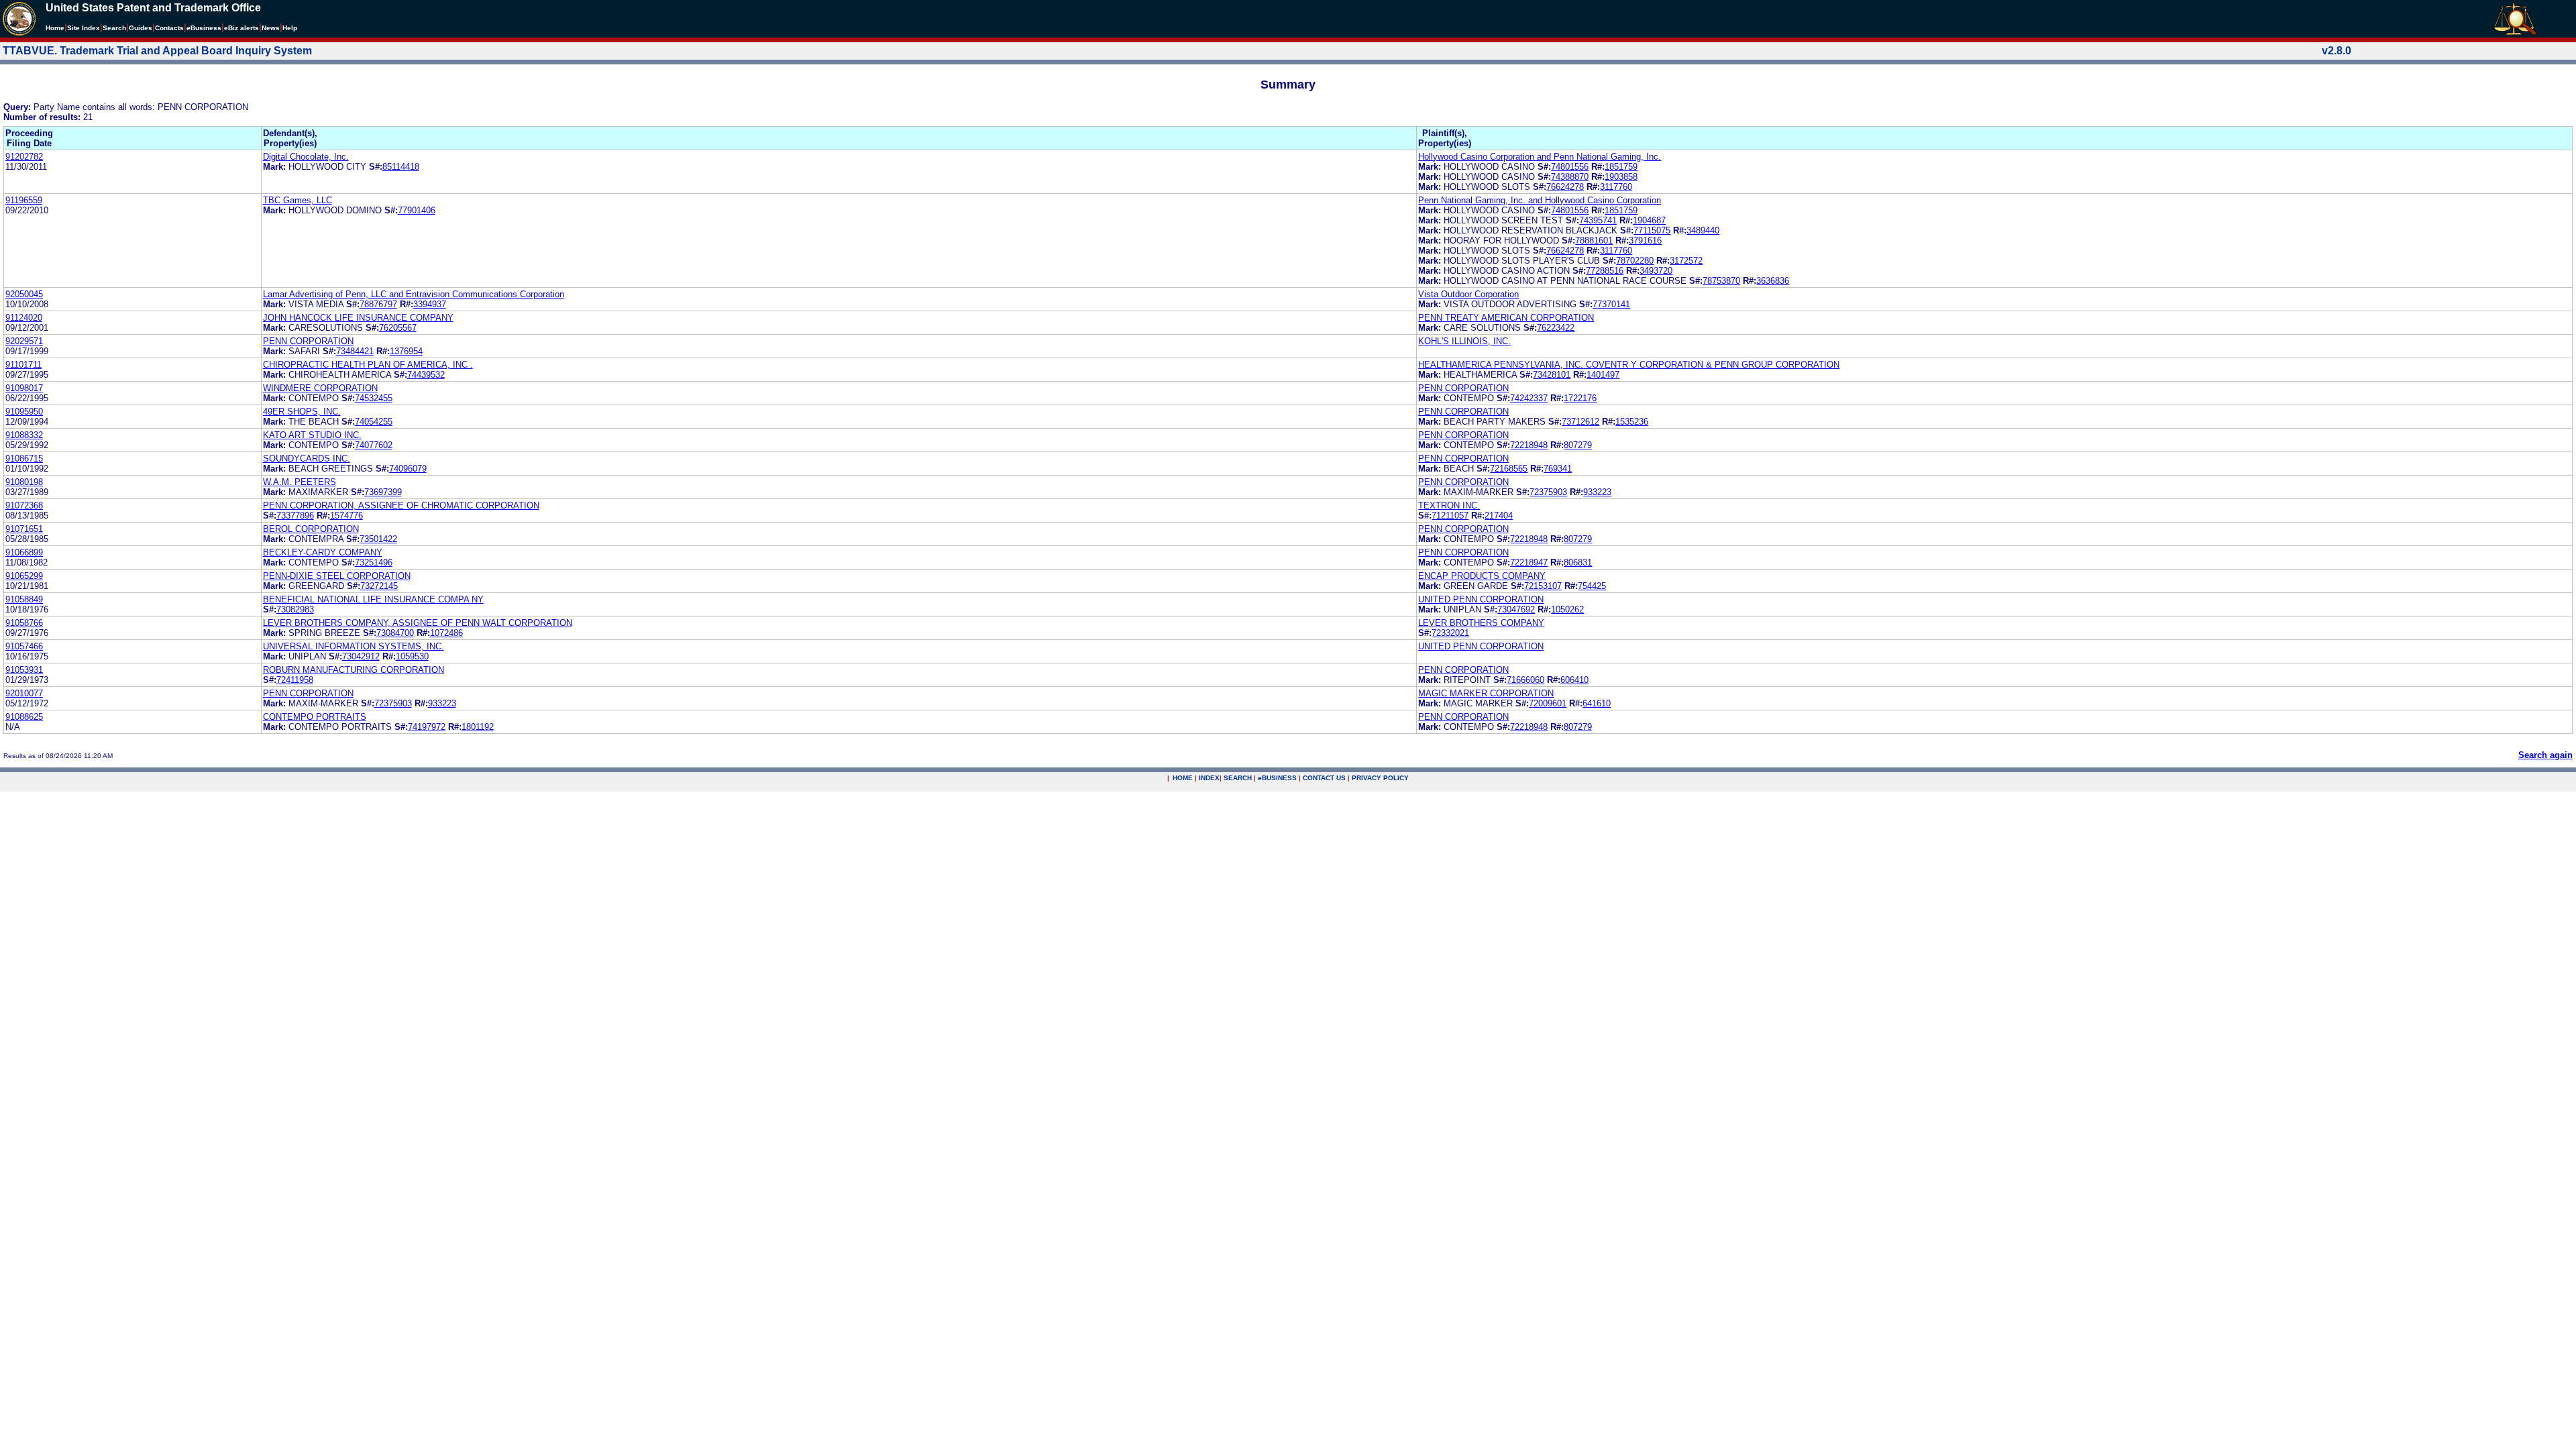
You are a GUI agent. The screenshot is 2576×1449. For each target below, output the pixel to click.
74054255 (374, 422)
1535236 (1632, 422)
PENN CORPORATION (308, 341)
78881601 (1594, 240)
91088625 (24, 717)
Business (204, 28)
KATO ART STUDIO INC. (312, 435)
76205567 (398, 328)
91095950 (24, 412)
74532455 (374, 398)
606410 (1574, 680)
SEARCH (1238, 778)
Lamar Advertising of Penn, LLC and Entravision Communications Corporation (414, 294)
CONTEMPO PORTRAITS (315, 717)
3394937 (430, 304)
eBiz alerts (241, 28)
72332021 (1450, 633)
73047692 (1516, 609)
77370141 (1611, 304)
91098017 (24, 388)
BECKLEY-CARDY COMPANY (323, 552)
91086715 (24, 459)
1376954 (406, 351)
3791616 (1645, 240)
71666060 (1525, 680)
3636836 (1773, 281)
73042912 (361, 656)
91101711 (23, 365)
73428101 (1552, 375)
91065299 (24, 576)
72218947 (1529, 562)
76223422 (1556, 328)
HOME (1183, 778)
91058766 (24, 623)
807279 (1578, 445)
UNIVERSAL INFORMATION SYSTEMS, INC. (354, 646)
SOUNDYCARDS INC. (307, 459)
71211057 (1450, 516)
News (271, 28)
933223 (1597, 492)
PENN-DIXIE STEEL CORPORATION (337, 576)
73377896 (295, 516)
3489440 (1703, 230)
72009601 (1548, 703)
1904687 (1649, 220)
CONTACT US (1324, 778)
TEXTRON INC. (1449, 505)
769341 (1558, 469)
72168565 (1509, 469)
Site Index (84, 28)
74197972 (427, 727)
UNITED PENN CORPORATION (1481, 599)
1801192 (478, 727)
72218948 (1529, 445)
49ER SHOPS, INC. (302, 412)
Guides (141, 28)
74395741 (1598, 220)
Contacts (169, 28)
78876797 (378, 304)
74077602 (374, 445)
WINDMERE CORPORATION (320, 388)
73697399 (383, 492)
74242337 (1529, 398)
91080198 (24, 482)
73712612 (1580, 422)
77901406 (417, 210)
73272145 (379, 586)
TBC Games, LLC (298, 200)
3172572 (1686, 261)
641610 (1597, 703)
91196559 (24, 200)
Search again (2545, 755)
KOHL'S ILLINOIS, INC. (1464, 341)
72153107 (1543, 586)
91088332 (24, 435)
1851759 (1621, 167)
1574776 (346, 516)
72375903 (1548, 492)
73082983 (295, 609)
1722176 (1580, 398)
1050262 (1567, 609)
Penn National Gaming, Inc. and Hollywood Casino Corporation (1540, 200)
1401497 (1603, 375)
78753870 (1721, 281)
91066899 (24, 552)
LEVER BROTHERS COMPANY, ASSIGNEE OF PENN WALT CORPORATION (418, 623)
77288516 (1605, 271)
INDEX (1209, 778)
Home (55, 28)
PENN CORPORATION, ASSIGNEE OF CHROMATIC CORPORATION (401, 505)
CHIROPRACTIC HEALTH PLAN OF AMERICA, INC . (368, 365)
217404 (1499, 516)
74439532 (426, 375)
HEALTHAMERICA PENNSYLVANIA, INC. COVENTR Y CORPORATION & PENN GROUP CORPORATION (1629, 365)
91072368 (24, 505)
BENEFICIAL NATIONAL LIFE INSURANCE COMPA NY (373, 599)
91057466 (24, 646)
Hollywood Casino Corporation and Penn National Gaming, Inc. (1540, 157)
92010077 (24, 693)
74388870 (1570, 177)
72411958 (295, 680)
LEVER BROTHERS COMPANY (1481, 623)
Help (290, 28)
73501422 (378, 539)
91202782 (24, 157)
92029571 (24, 341)
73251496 (374, 562)
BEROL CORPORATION (311, 529)
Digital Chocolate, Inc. (306, 157)
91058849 (24, 599)
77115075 (1652, 230)
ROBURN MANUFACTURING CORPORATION (354, 670)
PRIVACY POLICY (1380, 778)
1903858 (1621, 177)
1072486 (446, 633)
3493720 (1656, 271)
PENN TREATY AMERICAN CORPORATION (1506, 318)
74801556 (1570, 167)
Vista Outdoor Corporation (1468, 294)
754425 (1592, 586)
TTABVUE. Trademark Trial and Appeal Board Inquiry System (157, 51)
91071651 (24, 529)
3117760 (1616, 187)
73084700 (395, 633)
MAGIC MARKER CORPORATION (1486, 693)
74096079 (408, 469)
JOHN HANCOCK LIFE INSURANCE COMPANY (358, 318)
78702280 (1635, 261)
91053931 (24, 670)
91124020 (24, 318)
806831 (1578, 562)
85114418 (401, 167)
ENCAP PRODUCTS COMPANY (1482, 576)
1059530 (412, 656)
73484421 (355, 351)
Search (114, 28)
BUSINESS (1277, 778)
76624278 (1565, 187)
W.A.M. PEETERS (300, 482)
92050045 (24, 294)
